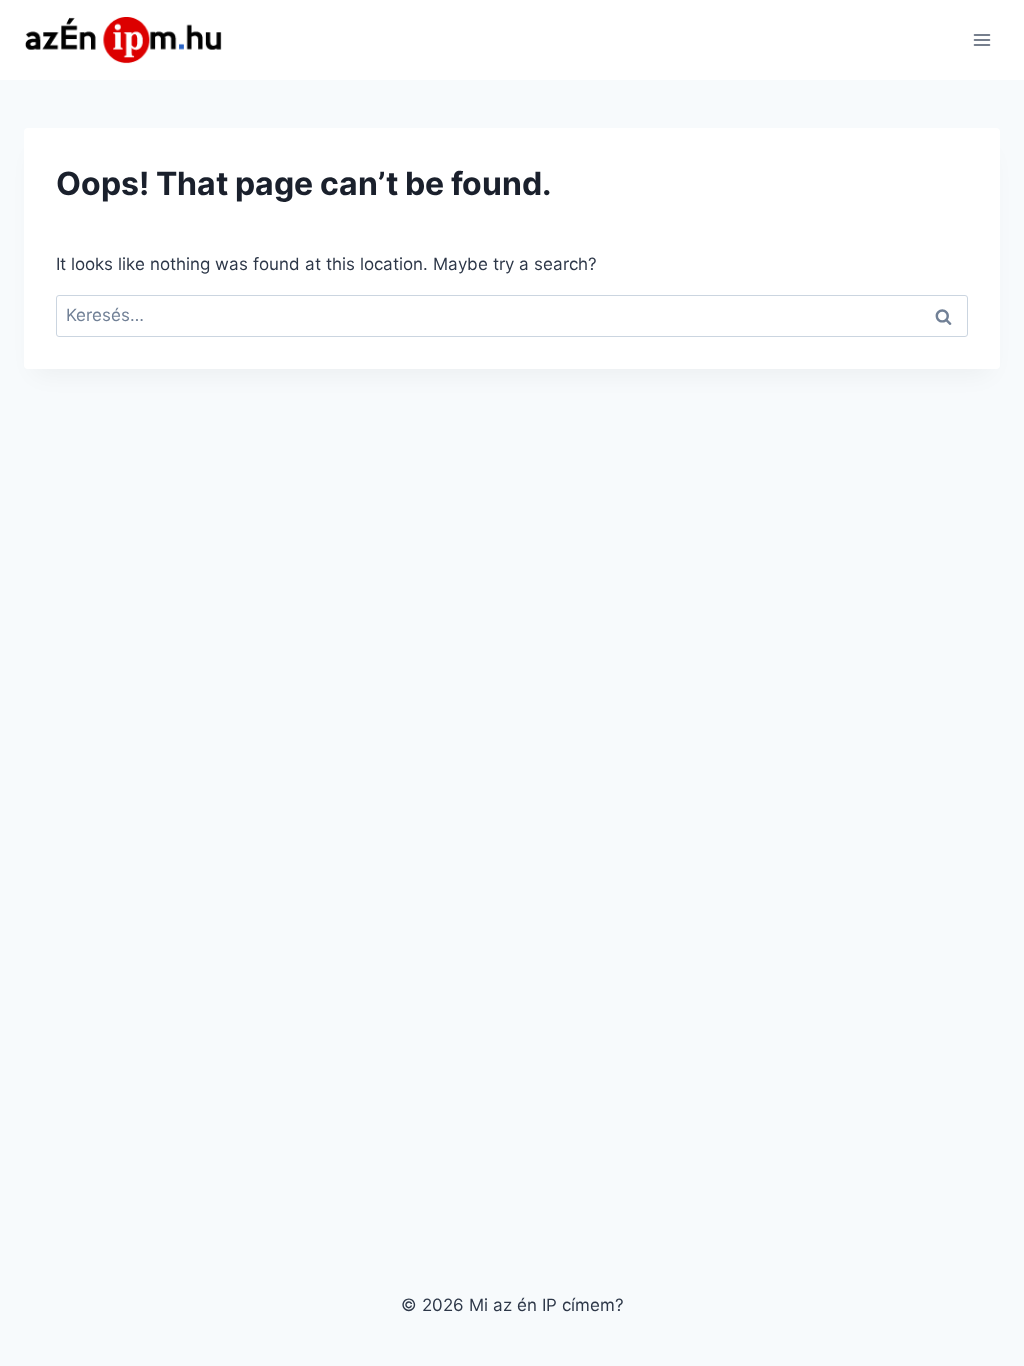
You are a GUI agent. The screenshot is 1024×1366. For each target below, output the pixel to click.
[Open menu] (981, 39)
